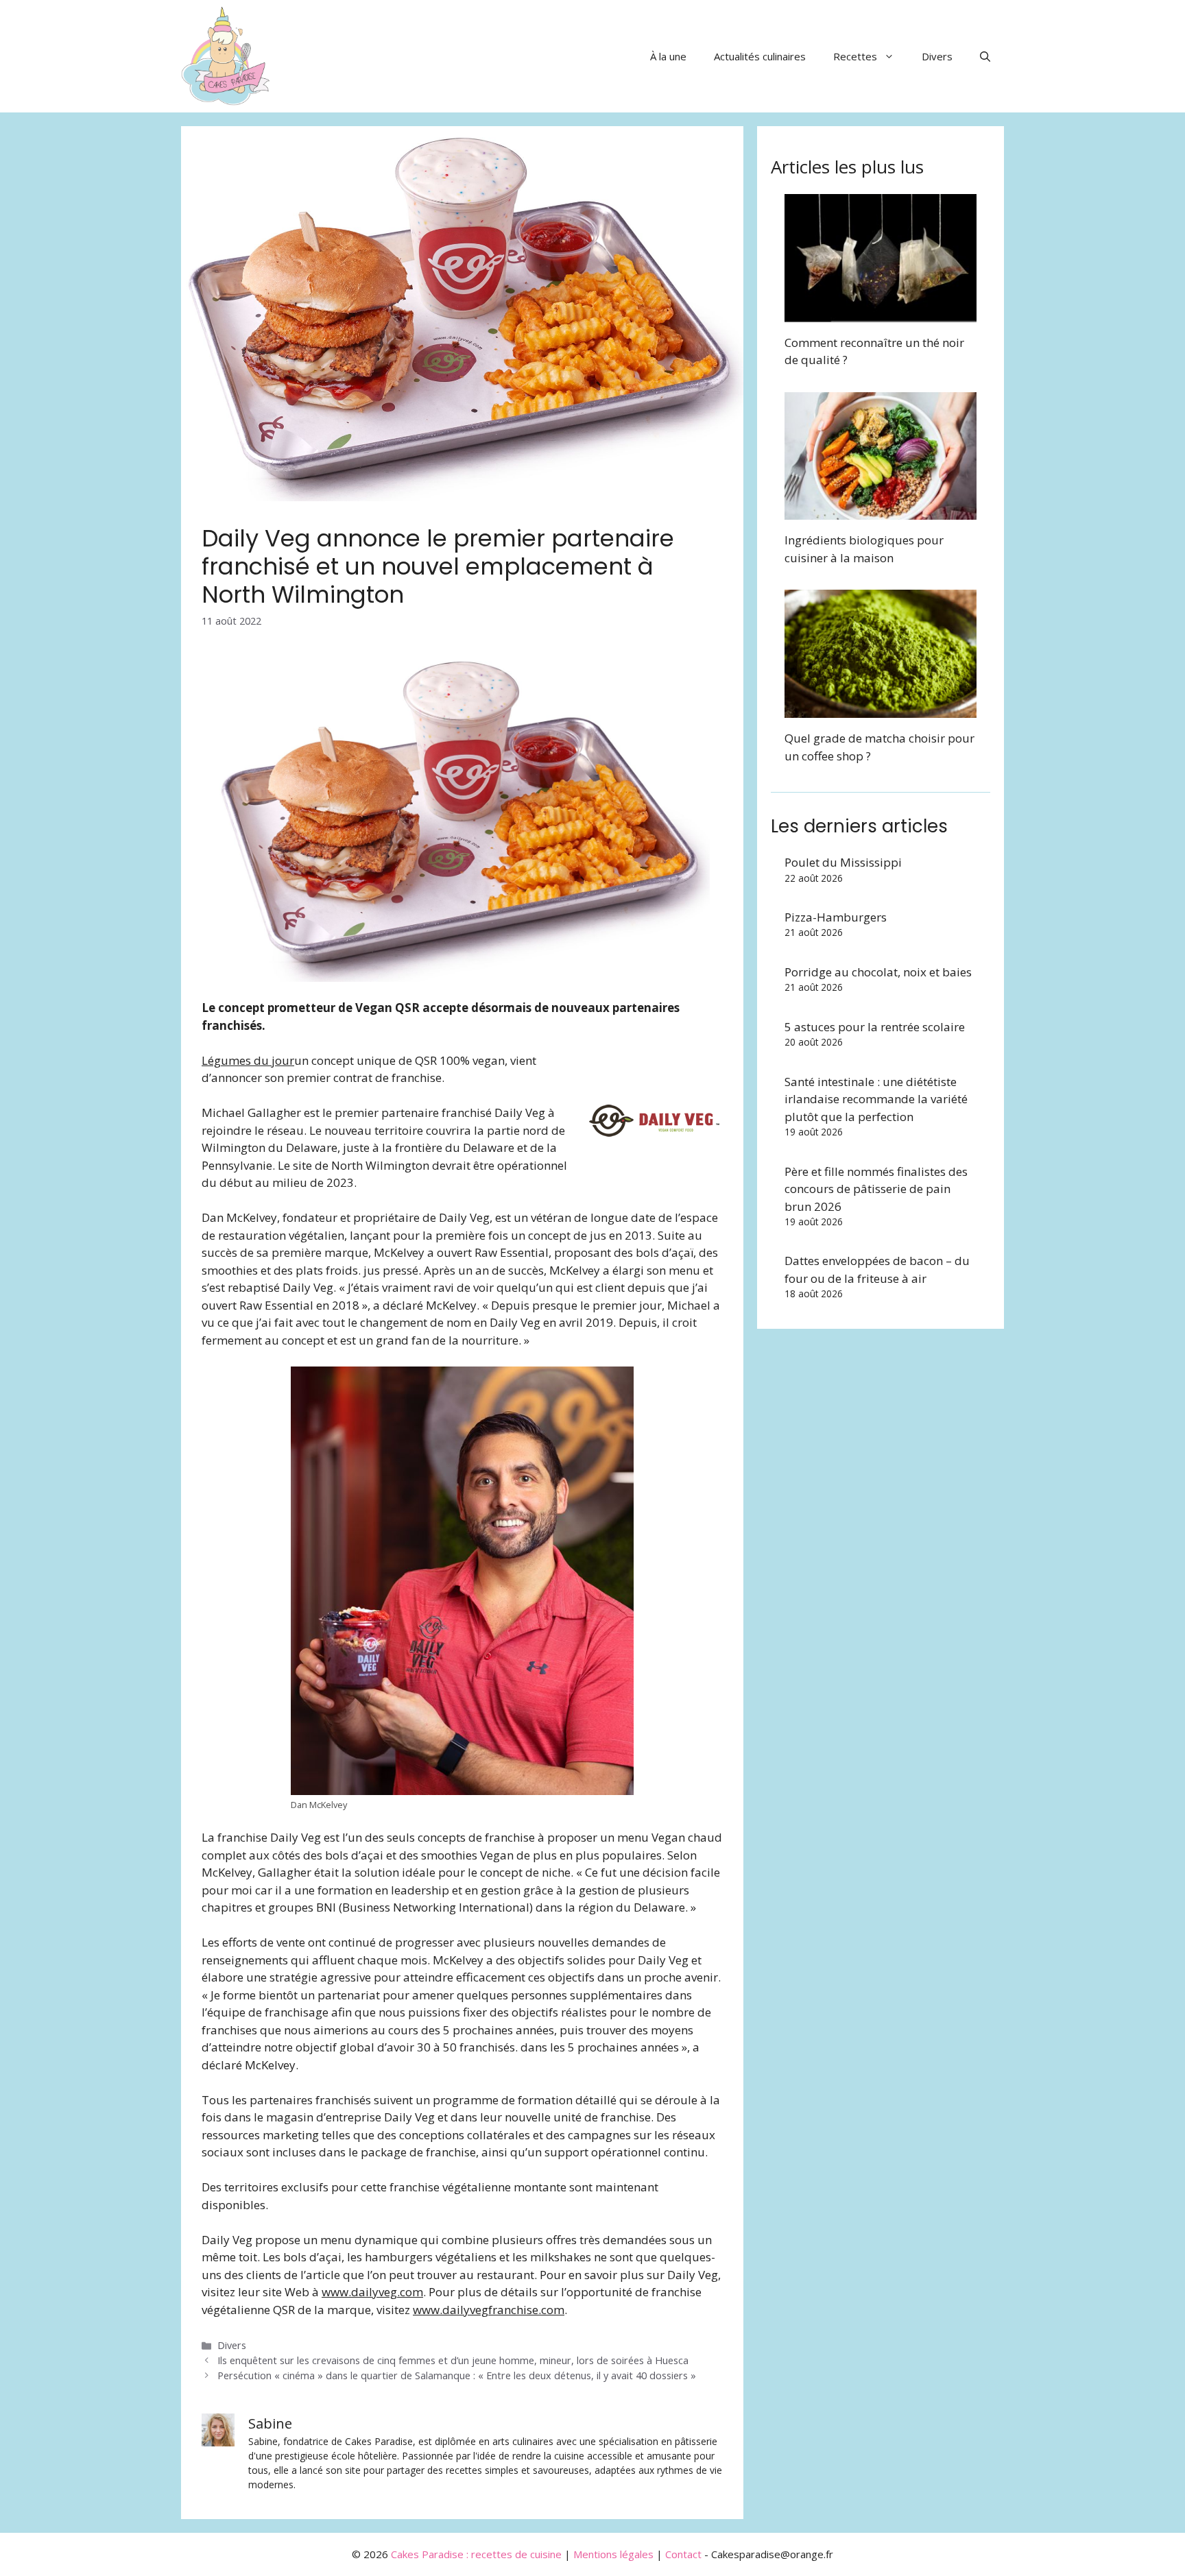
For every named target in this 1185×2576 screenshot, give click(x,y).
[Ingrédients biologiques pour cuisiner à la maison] (881, 511)
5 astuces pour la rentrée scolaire (875, 1027)
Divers (937, 56)
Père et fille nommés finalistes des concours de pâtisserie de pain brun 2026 (876, 1189)
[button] (985, 56)
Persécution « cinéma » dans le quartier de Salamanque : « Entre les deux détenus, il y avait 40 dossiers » (457, 2375)
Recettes (855, 56)
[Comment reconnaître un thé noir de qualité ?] (881, 313)
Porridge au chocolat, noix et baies (878, 972)
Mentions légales (613, 2554)
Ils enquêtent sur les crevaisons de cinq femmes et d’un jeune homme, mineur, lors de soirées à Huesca (453, 2360)
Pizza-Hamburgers (836, 917)
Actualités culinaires (760, 56)
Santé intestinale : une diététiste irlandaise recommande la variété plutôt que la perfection (876, 1099)
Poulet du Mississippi (843, 862)
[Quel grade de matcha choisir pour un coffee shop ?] (881, 709)
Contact (683, 2554)
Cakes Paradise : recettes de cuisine (476, 2554)
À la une (668, 56)
